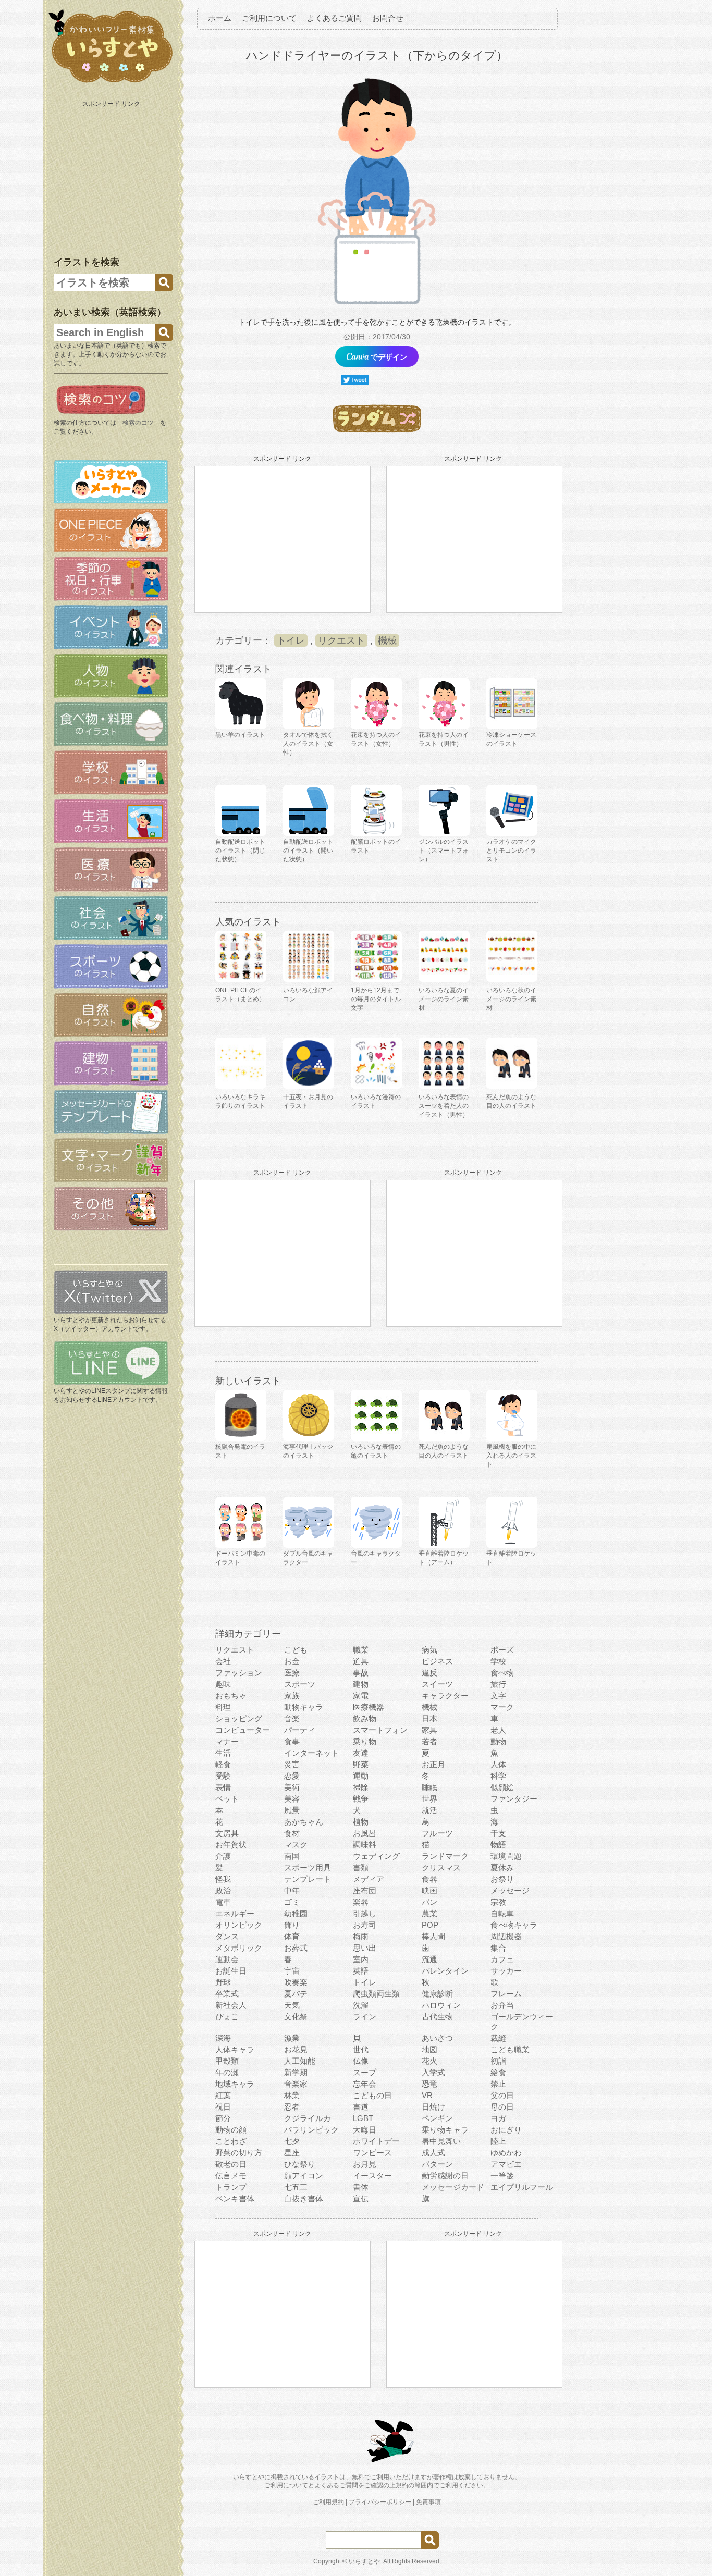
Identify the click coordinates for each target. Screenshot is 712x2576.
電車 (223, 1902)
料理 (223, 1707)
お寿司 (365, 1925)
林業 (292, 2095)
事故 (361, 1673)
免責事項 (428, 2502)
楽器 (361, 1902)
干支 (498, 1833)
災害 (292, 1764)
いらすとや (364, 2561)
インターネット (311, 1753)
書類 (361, 1868)
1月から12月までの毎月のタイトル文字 (376, 999)
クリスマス (441, 1868)
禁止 (498, 2084)
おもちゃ (231, 1696)
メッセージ (510, 1890)
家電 (361, 1696)
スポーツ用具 (308, 1868)
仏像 (361, 2061)
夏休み (502, 1868)
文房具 (227, 1833)
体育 (292, 1936)
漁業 (292, 2038)
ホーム (220, 18)
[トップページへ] (111, 83)
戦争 (361, 1799)
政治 (223, 1890)
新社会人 (231, 2005)
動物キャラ (304, 1707)
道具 (361, 1661)
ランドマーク (445, 1856)
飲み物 (365, 1718)
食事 (292, 1741)
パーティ (300, 1730)
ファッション (239, 1673)
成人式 (433, 2153)
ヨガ (498, 2118)
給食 (498, 2072)
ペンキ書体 (235, 2198)
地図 (429, 2049)
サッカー (506, 1971)
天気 (292, 2005)
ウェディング (376, 1856)
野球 (223, 1982)
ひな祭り (300, 2164)
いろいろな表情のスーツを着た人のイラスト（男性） (444, 1106)
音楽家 (296, 2084)
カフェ (502, 1959)
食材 (292, 1833)
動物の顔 (231, 2130)
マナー (227, 1741)
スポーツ (300, 1684)
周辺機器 (506, 1936)
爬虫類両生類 (376, 1994)
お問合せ (388, 18)
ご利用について (269, 18)
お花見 (296, 2049)
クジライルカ (308, 2118)
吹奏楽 (296, 1982)
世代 (361, 2049)
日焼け (433, 2107)
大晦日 (365, 2130)
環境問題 (506, 1856)
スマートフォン (380, 1730)
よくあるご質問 (334, 18)
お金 (292, 1661)
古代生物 (437, 2017)
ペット (227, 1799)
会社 (223, 1661)
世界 (429, 1799)
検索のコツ (138, 423)
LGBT (363, 2118)
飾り (292, 1925)
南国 (292, 1856)
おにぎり (506, 2130)
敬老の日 (231, 2164)
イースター (372, 2176)
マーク (502, 1707)
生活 (223, 1753)
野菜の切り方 (239, 2153)
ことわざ (231, 2141)
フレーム (506, 1994)
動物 (498, 1741)
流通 (429, 1959)
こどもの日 (372, 2095)
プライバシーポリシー (380, 2502)
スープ (365, 2072)
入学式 (433, 2072)
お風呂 (365, 1833)
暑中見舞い (441, 2141)
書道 (361, 2107)
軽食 (223, 1764)
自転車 (502, 1913)
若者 (429, 1741)
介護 (223, 1856)
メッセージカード (453, 2187)
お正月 (433, 1764)
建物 (361, 1684)
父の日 (502, 2095)
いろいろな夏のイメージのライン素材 (444, 999)
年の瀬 (227, 2072)
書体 (361, 2187)
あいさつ (437, 2038)
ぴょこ (227, 2017)
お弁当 (502, 2005)
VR (427, 2095)
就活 (429, 1810)
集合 (498, 1948)
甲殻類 (227, 2061)
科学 (498, 1776)
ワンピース (372, 2153)
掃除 (361, 1787)
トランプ (231, 2187)
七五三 (296, 2187)
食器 (429, 1879)
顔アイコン (304, 2176)
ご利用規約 (328, 2502)
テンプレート (308, 1879)
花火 (429, 2061)
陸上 (498, 2141)
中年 (292, 1890)
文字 (498, 1696)
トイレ (291, 640)
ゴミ (292, 1902)
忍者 (292, 2107)
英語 (361, 1971)
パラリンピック (311, 2130)
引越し (365, 1913)
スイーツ (437, 1684)
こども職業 (510, 2049)
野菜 (361, 1764)
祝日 (223, 2107)
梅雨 (361, 1936)
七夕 (292, 2141)
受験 (223, 1776)
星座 (292, 2153)
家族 (292, 1696)
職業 (361, 1650)
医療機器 (369, 1707)
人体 (498, 1764)
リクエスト (341, 640)
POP (430, 1925)
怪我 (223, 1879)
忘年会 (365, 2084)
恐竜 (429, 2084)
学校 (498, 1661)
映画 (429, 1890)
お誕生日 (231, 1971)
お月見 (365, 2164)
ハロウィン (441, 2005)
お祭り (502, 1879)
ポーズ (502, 1650)
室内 (361, 1959)
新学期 (296, 2072)
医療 (292, 1673)
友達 (361, 1753)
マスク (296, 1845)
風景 (292, 1810)
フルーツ (437, 1833)
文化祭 (296, 2017)
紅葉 (223, 2095)
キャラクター (445, 1696)
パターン (437, 2164)
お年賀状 (231, 1845)
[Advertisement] (112, 176)
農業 (429, 1913)
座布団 (365, 1890)
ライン (365, 2017)
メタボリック (239, 1948)
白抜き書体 (304, 2198)
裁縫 (498, 2038)
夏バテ (296, 1994)
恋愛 (292, 1776)
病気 (429, 1650)
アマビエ (506, 2164)
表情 (223, 1787)
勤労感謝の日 (445, 2176)
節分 (223, 2118)
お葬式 (296, 1948)
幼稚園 (296, 1913)
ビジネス (437, 1661)
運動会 (227, 1959)
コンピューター (243, 1730)
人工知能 (300, 2061)
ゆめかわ (506, 2153)
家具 (429, 1730)
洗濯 (361, 2005)
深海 (223, 2038)
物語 (498, 1845)
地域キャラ (235, 2084)
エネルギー (235, 1913)
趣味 (223, 1684)
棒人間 (433, 1936)
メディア (369, 1879)
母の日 (502, 2107)
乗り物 (365, 1741)
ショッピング (239, 1718)
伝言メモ (231, 2176)
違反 (429, 1673)
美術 (292, 1787)
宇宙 (292, 1971)
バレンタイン (445, 1971)
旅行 (498, 1684)
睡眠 (429, 1787)
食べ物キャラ (514, 1925)
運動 (361, 1776)
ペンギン (437, 2118)
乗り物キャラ (445, 2130)
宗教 (498, 1902)
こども (296, 1650)
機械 (387, 640)
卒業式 (227, 1994)
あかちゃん (304, 1822)
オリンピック (239, 1925)
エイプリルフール (522, 2187)
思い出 (365, 1948)
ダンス (227, 1936)
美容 (292, 1799)
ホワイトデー (376, 2141)
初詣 (498, 2061)
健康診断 (437, 1994)
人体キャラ (235, 2049)
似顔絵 (502, 1787)
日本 (429, 1718)
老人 (498, 1730)
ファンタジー (514, 1799)
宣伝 (361, 2198)
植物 (361, 1822)
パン (429, 1902)
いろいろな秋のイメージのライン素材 (511, 999)
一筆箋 (502, 2176)
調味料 (365, 1845)
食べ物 (502, 1673)
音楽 (292, 1718)
